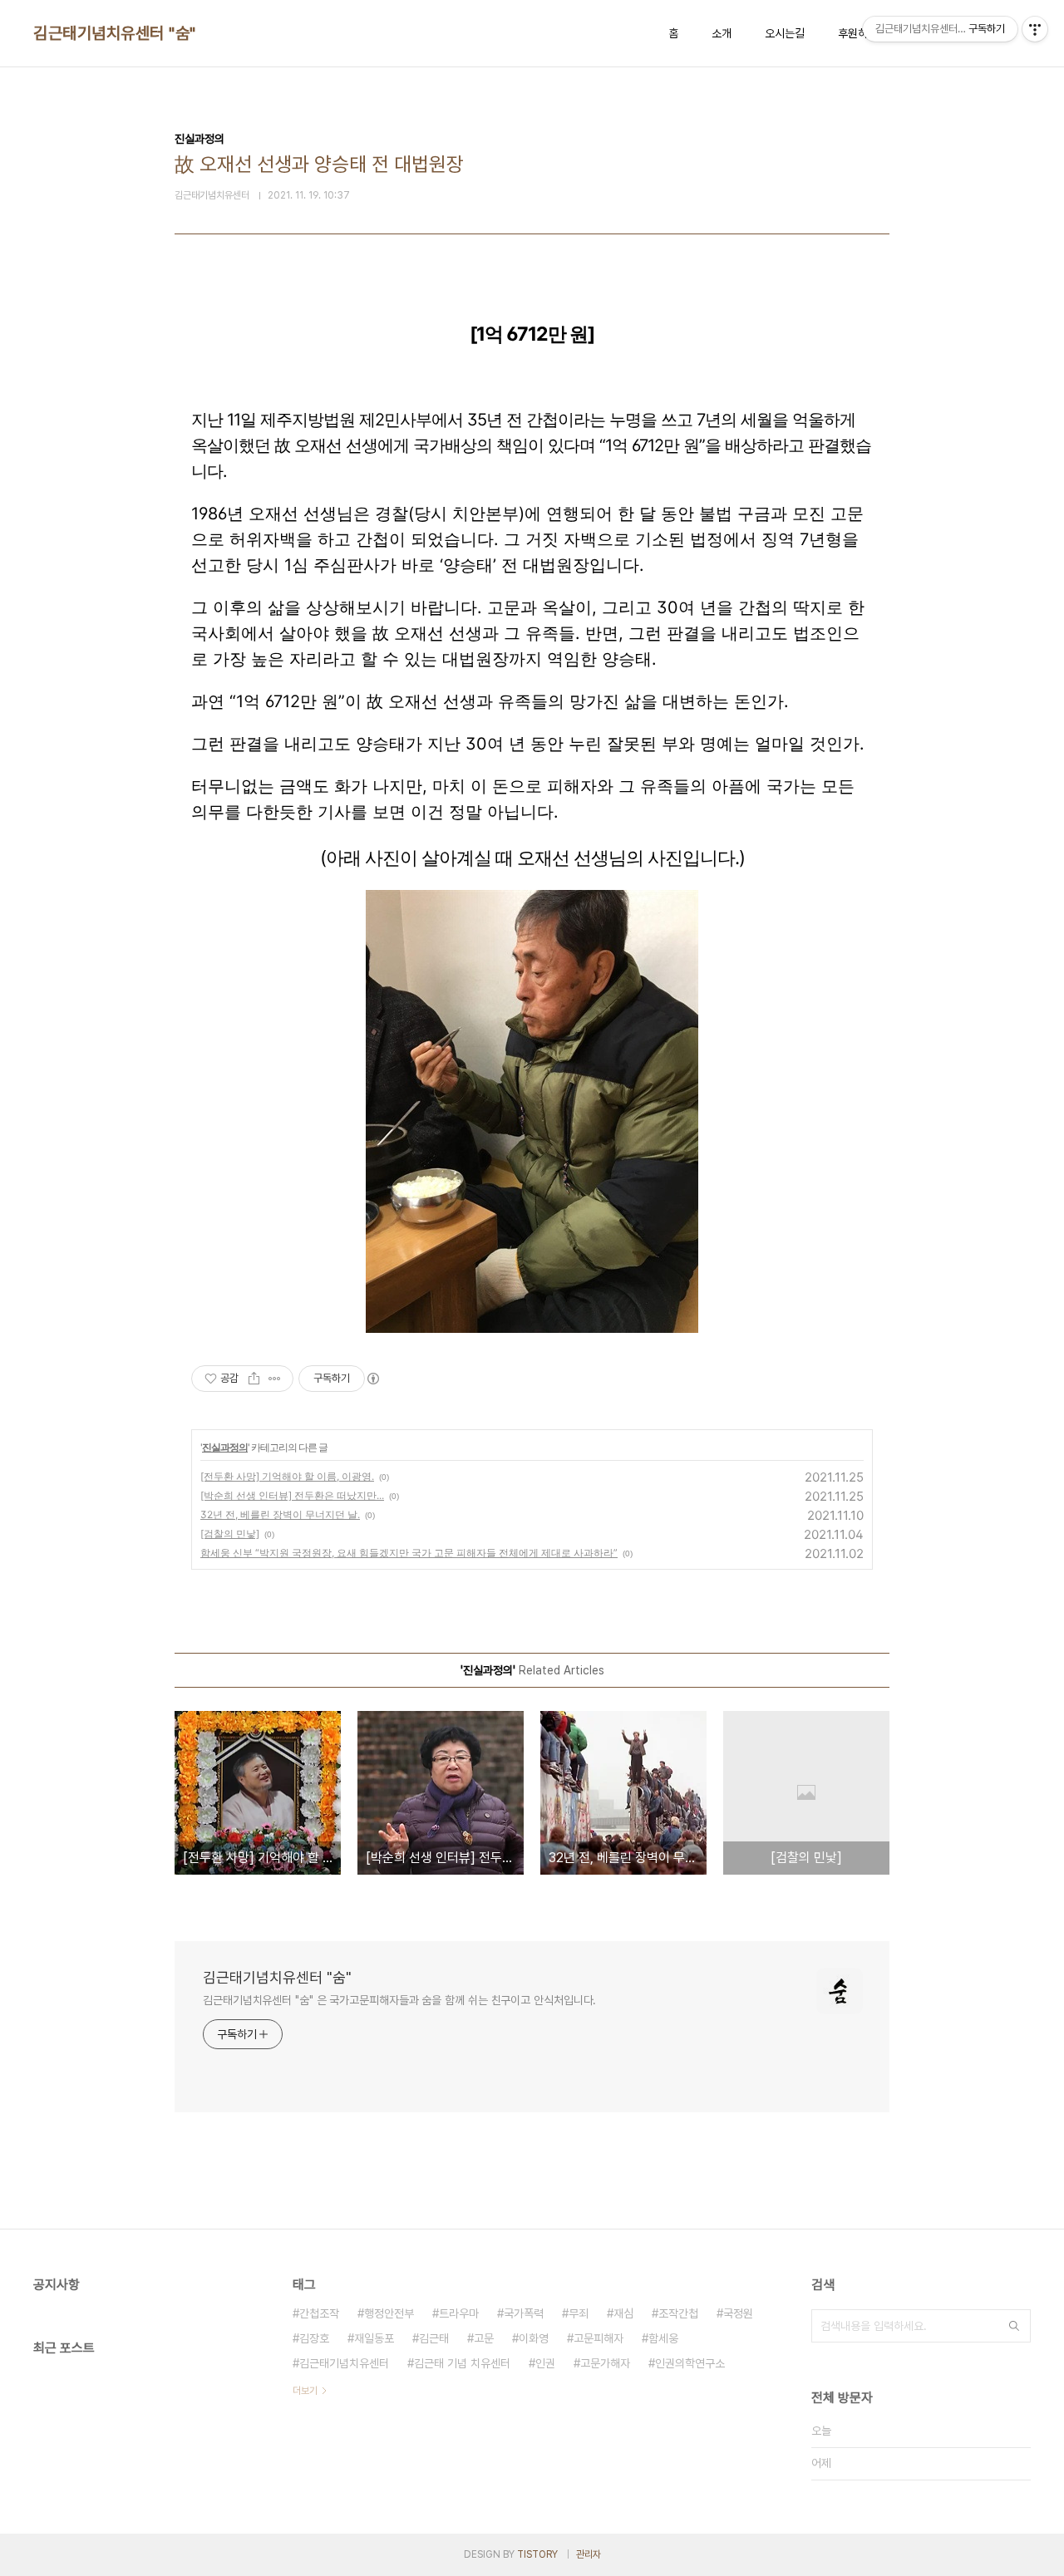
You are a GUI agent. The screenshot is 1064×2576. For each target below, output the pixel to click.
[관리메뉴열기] (1035, 29)
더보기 (305, 2391)
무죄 (579, 2313)
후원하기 (858, 33)
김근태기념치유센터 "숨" (115, 33)
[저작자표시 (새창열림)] (372, 1379)
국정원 (738, 2313)
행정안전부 (389, 2313)
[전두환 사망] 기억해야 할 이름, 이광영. (287, 1476)
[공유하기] (254, 1379)
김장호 (314, 2338)
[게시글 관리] (275, 1379)
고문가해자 (605, 2363)
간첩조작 (319, 2313)
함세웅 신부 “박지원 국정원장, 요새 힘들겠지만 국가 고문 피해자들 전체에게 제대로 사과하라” (409, 1553)
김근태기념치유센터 (344, 2363)
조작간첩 (678, 2313)
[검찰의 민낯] (230, 1534)
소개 (722, 33)
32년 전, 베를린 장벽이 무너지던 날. (280, 1514)
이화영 (534, 2338)
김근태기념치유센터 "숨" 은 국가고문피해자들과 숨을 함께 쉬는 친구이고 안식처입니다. (399, 2000)
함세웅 (663, 2338)
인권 (545, 2363)
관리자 (589, 2554)
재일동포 (374, 2338)
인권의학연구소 (690, 2363)
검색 (1014, 2326)
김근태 (434, 2338)
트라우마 (459, 2313)
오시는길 (785, 33)
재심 (623, 2313)
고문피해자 (598, 2338)
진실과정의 (225, 1447)
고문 (484, 2338)
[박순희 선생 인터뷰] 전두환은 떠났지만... (292, 1495)
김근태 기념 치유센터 (462, 2363)
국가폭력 (524, 2313)
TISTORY (537, 2554)
